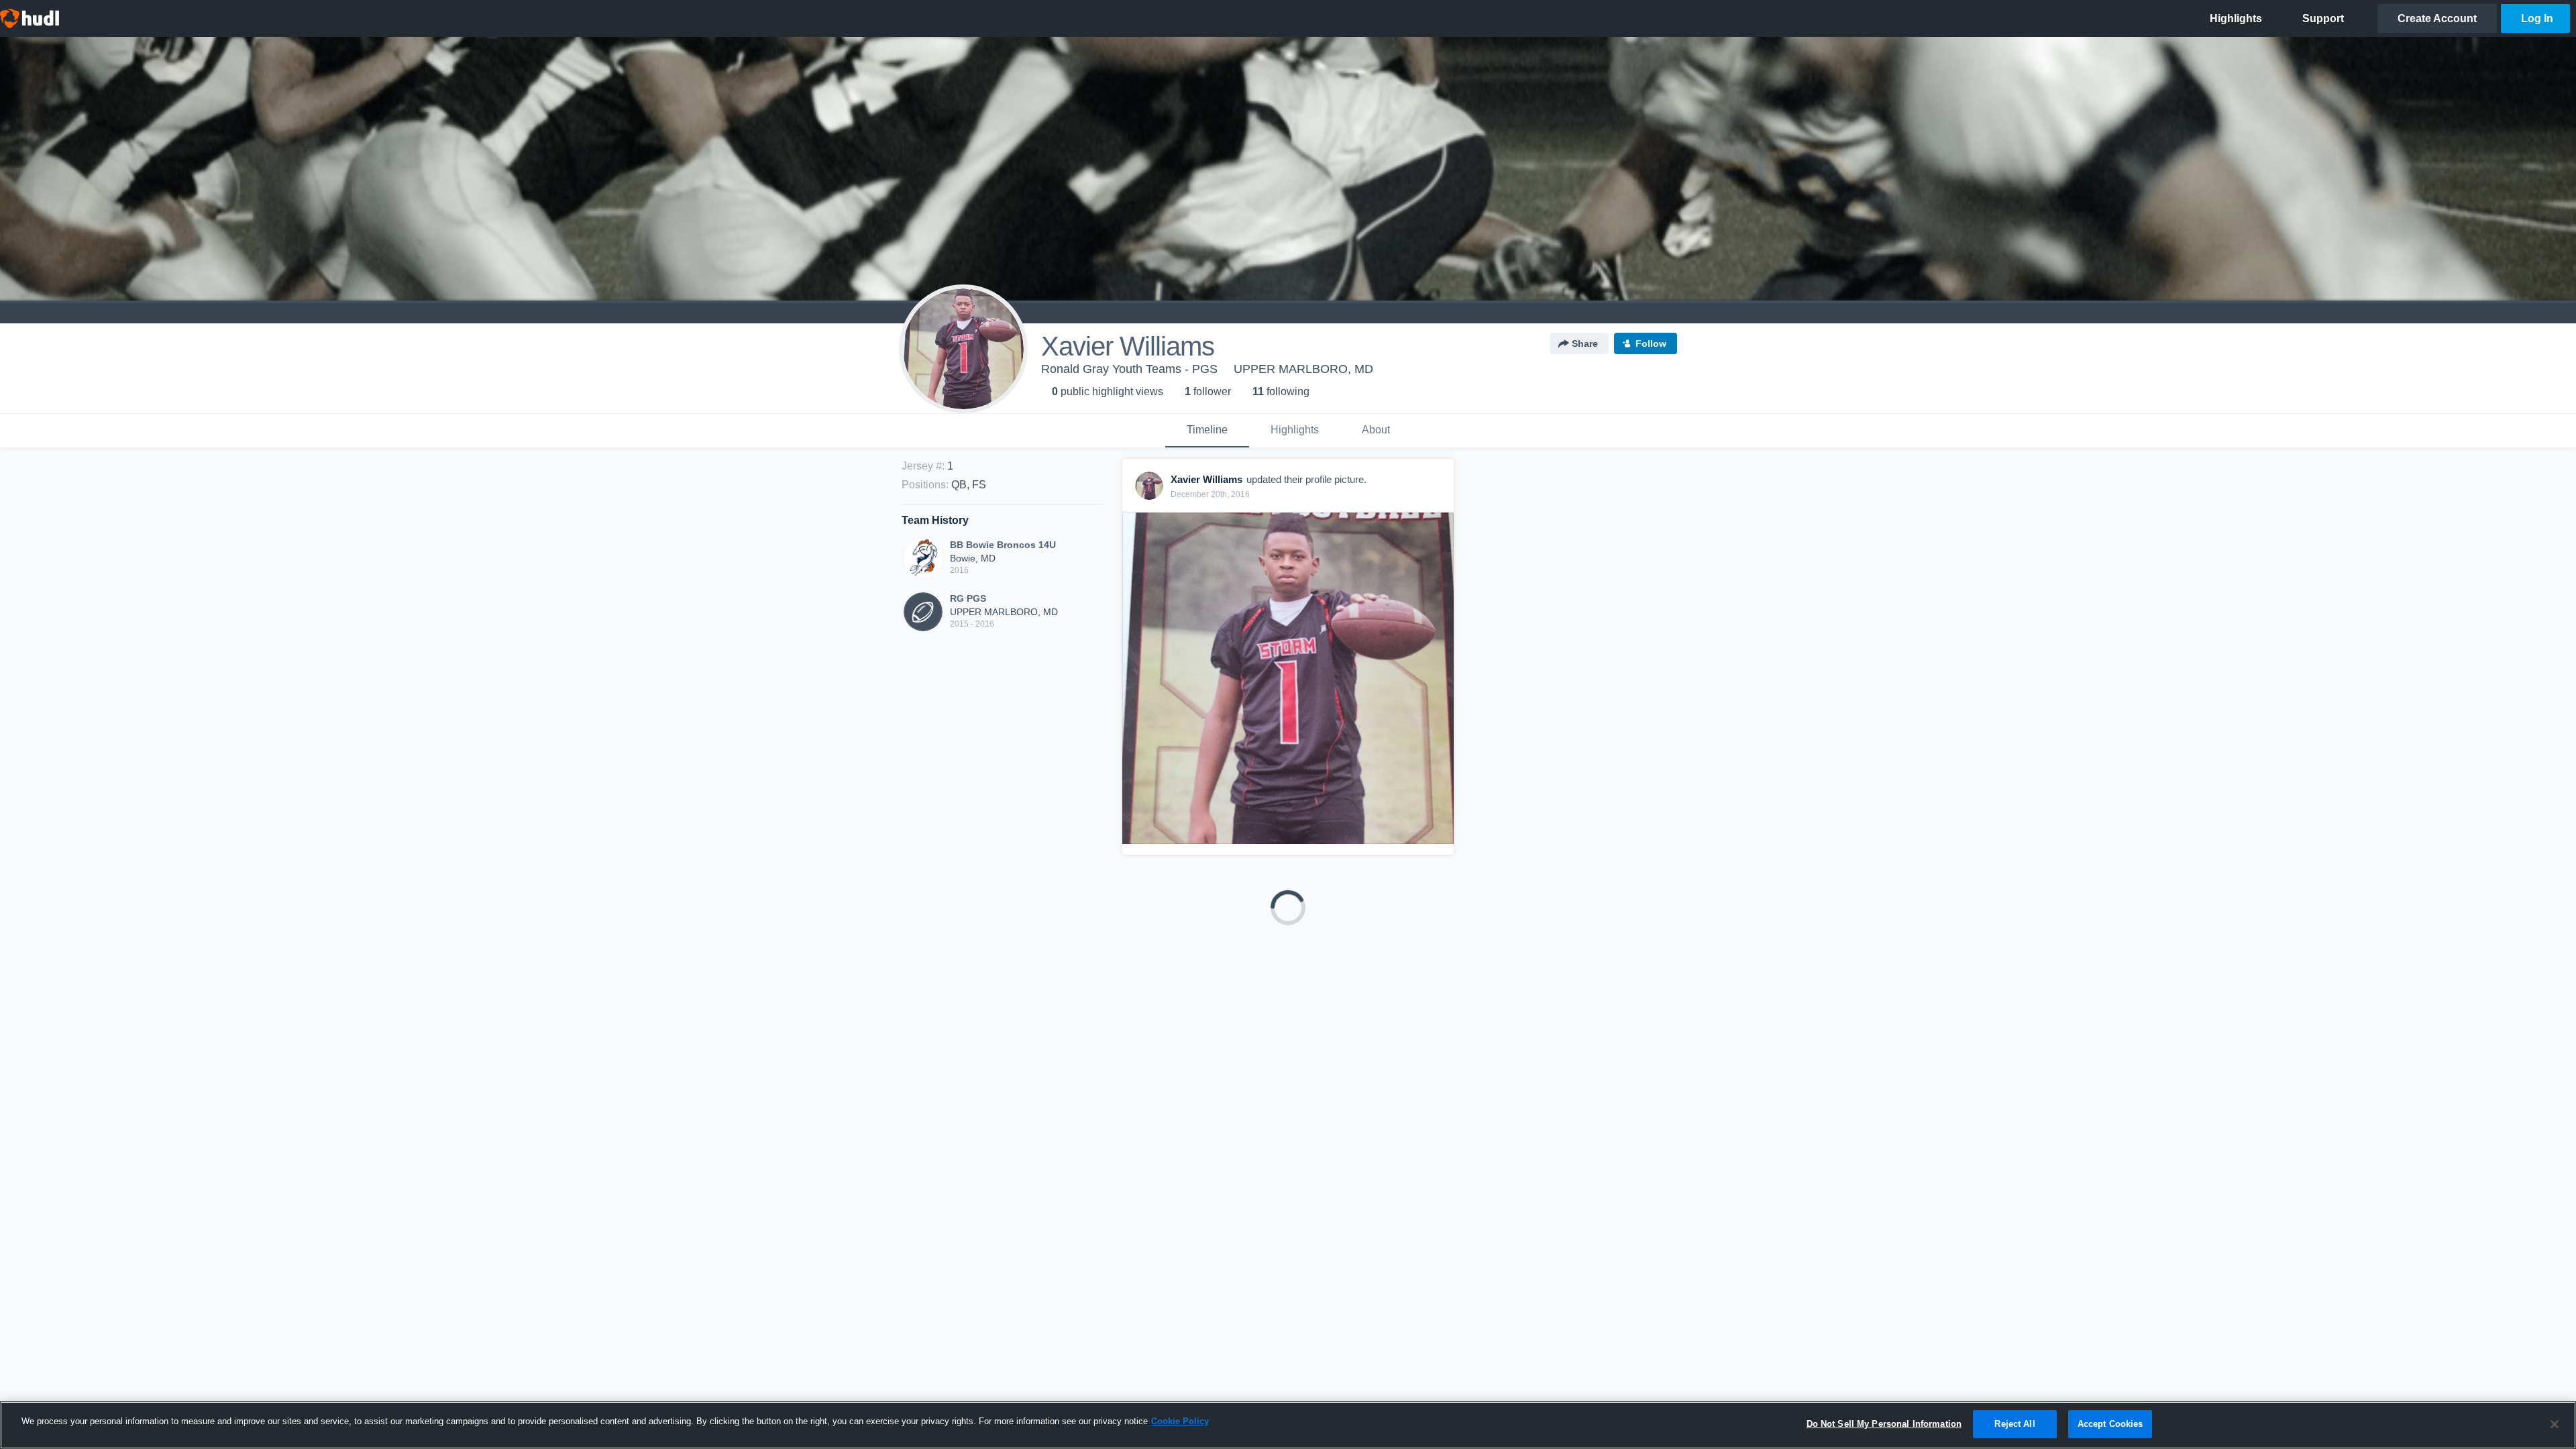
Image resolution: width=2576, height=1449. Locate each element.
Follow (1651, 343)
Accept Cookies (2110, 1424)
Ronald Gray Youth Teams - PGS (1129, 369)
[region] (1288, 1425)
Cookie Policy (1180, 1421)
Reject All (2015, 1424)
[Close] (2555, 1424)
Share (1585, 343)
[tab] (1207, 431)
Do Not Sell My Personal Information (1884, 1424)
